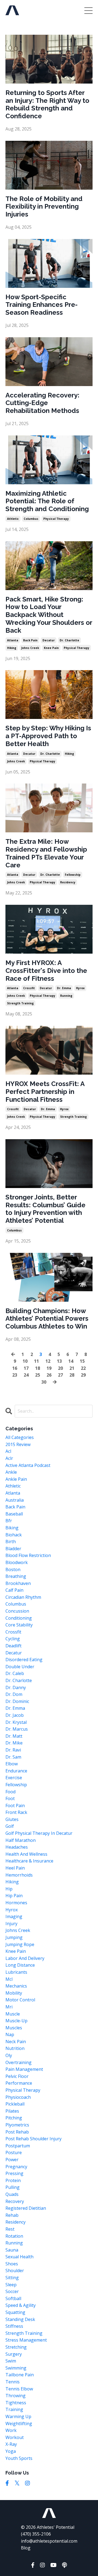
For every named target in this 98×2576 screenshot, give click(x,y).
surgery (14, 2354)
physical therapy (56, 519)
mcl (9, 1979)
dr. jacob (15, 1715)
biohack (14, 1535)
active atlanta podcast (28, 1465)
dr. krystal (16, 1722)
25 (38, 1375)
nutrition (15, 2048)
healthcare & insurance (29, 1861)
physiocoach (18, 2097)
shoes (12, 2264)
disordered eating (24, 1660)
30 (44, 1382)
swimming (16, 2368)
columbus (31, 519)
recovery (15, 2201)
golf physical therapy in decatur (39, 1833)
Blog (26, 2548)
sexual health (19, 2257)
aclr (9, 1458)
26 (49, 1375)
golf (10, 1826)
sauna (12, 2250)
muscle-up (16, 2021)
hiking (12, 648)
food (10, 1792)
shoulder (15, 2271)
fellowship (73, 875)
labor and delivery (25, 1958)
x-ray (11, 2444)
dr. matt (14, 1736)
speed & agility (21, 2305)
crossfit (29, 988)
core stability (19, 1625)
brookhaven (18, 1583)
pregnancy (16, 2167)
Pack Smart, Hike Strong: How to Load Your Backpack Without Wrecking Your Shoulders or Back (49, 615)
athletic (13, 519)
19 (49, 1368)
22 (83, 1368)
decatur (49, 640)
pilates (12, 2111)
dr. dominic (17, 1701)
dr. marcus (17, 1729)
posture (14, 2152)
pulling (13, 2187)
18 (38, 1368)
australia (15, 1500)
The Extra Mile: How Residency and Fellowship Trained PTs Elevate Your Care (46, 853)
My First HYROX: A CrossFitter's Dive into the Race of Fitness (46, 971)
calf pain (14, 1590)
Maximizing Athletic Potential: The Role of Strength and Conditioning (47, 501)
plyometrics (17, 2125)
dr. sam (13, 1757)
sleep (11, 2285)
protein (13, 2180)
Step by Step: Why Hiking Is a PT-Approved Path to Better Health (48, 736)
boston (13, 1569)
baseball (14, 1514)
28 (72, 1375)
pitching (14, 2118)
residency (68, 882)
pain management (24, 2069)
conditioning (19, 1618)
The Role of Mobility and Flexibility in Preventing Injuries (44, 207)
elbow (12, 1764)
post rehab (17, 2132)
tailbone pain (20, 2375)
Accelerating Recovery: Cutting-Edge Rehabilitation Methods (42, 403)
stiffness (14, 2326)
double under (20, 1667)
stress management (26, 2340)
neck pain (16, 2042)
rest (10, 2229)
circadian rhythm (23, 1597)
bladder (13, 1549)
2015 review (18, 1444)
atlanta (13, 640)
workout (15, 2437)
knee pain (51, 648)
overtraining (19, 2062)
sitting (12, 2278)
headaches (17, 1847)
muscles (14, 2028)
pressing (14, 2173)
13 (59, 1361)
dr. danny (16, 1687)
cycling (13, 1639)
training (14, 2409)
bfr (9, 1521)
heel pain (15, 1868)
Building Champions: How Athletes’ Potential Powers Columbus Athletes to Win (47, 1319)
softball (13, 2298)
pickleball (15, 2104)
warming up (18, 2416)
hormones (16, 1903)
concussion (17, 1611)
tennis (13, 2382)
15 (82, 1361)
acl (8, 1451)
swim (11, 2361)
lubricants (16, 1972)
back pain (30, 640)
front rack (16, 1812)
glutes (12, 1819)
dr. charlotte (69, 640)
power (12, 2160)
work (11, 2430)
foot (10, 1798)
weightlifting (19, 2424)
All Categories (20, 1437)
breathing (16, 1576)
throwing (16, 2396)
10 (25, 1361)
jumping (14, 1937)
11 (36, 1361)
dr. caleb (15, 1673)
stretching (16, 2347)
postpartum (18, 2146)
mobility (14, 1993)
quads (12, 2194)
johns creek (30, 648)
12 (48, 1361)
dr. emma (64, 988)
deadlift (13, 1646)
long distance (20, 1965)
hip (9, 1889)
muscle (13, 2014)
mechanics (16, 1986)
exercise (14, 1778)
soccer (12, 2291)
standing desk (20, 2319)
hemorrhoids (19, 1875)
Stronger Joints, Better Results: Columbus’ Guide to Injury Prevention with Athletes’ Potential (45, 1209)
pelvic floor (17, 2076)
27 (60, 1375)
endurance (16, 1771)
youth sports (19, 2458)
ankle (11, 1472)
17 (26, 1368)
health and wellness (26, 1854)
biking (12, 1528)
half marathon (21, 1840)
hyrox (80, 988)
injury (11, 1924)
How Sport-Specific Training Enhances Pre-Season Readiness (42, 305)
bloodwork (17, 1562)
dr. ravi (13, 1750)
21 (72, 1368)
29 (83, 1375)
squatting (15, 2312)
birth (11, 1542)
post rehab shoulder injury (33, 2139)
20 (60, 1368)
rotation (14, 2236)
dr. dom (14, 1694)
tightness (16, 2403)
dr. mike (14, 1743)
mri (9, 2007)
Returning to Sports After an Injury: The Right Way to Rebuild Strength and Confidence (47, 104)
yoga (11, 2451)
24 (26, 1375)
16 (15, 1368)
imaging (14, 1916)
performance (19, 2083)
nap (10, 2034)
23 (15, 1375)
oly (9, 2055)
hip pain (14, 1896)
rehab (12, 2215)
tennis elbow (19, 2389)
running (66, 996)
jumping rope (20, 1944)
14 (71, 1361)
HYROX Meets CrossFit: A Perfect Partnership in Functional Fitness (45, 1092)
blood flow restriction (28, 1555)
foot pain (15, 1806)
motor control (20, 2000)
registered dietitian (26, 2208)
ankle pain (16, 1479)
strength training (20, 1003)
